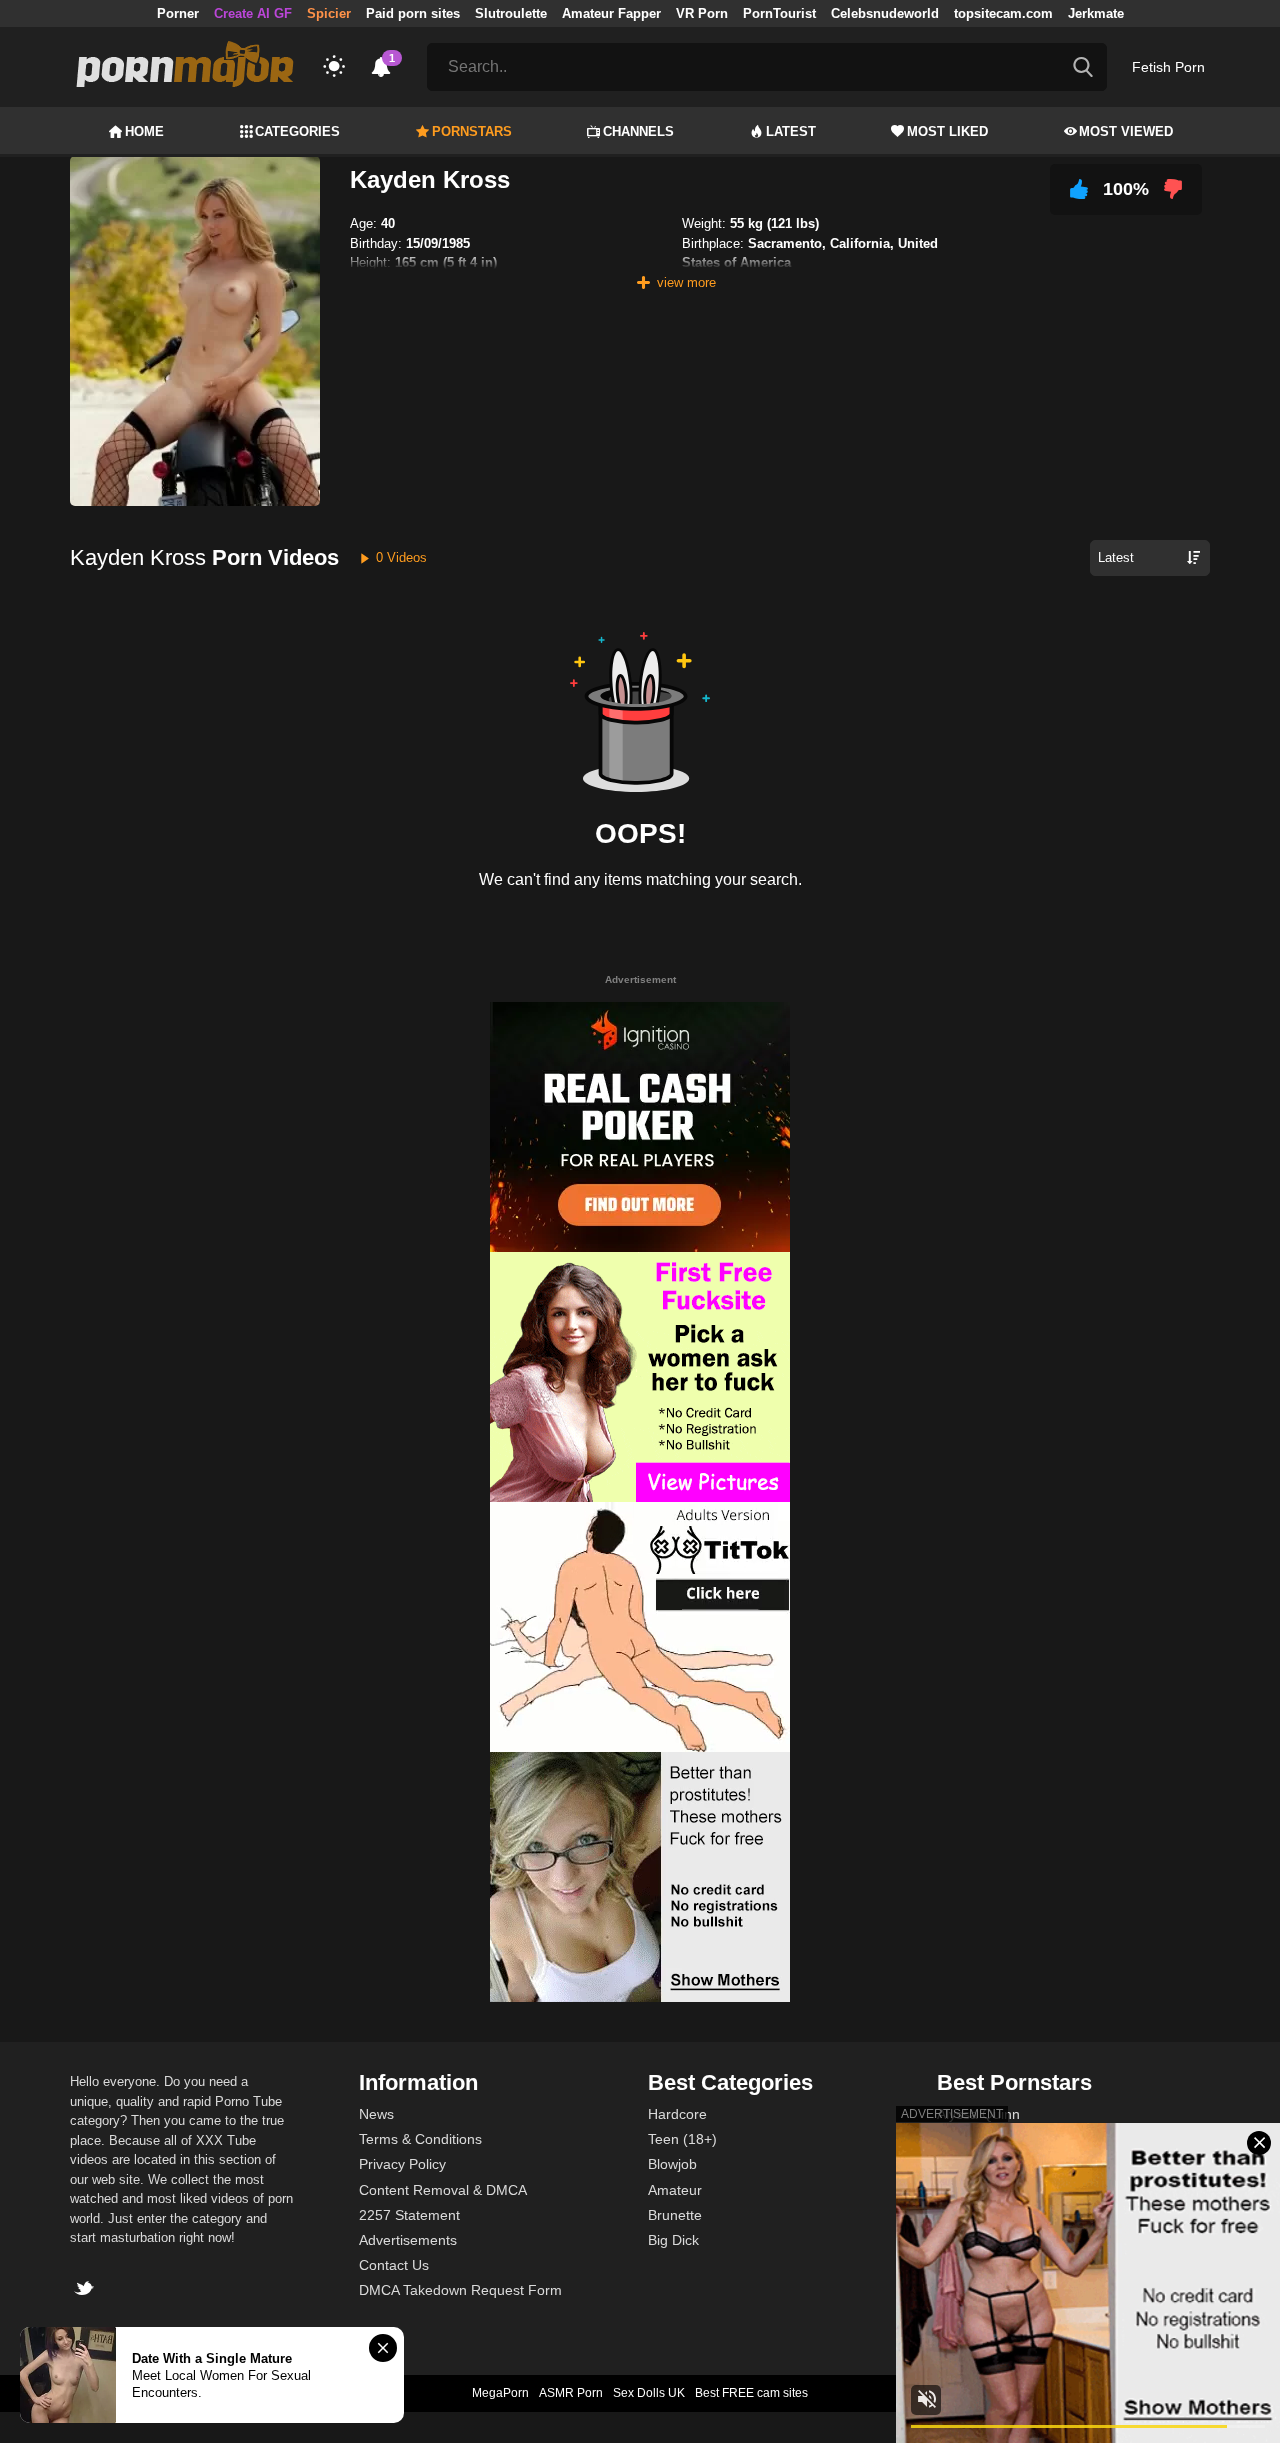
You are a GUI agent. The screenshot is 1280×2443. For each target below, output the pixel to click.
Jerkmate (1096, 13)
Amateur (675, 2190)
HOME (144, 131)
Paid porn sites (413, 13)
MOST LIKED (947, 131)
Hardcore (677, 2114)
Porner (178, 13)
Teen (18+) (682, 2139)
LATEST (791, 131)
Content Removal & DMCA (443, 2190)
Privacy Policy (402, 2164)
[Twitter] (86, 2290)
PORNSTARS (472, 131)
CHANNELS (638, 131)
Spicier (329, 13)
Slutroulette (511, 13)
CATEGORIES (297, 131)
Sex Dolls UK (649, 2393)
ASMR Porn (571, 2393)
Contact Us (394, 2265)
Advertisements (408, 2240)
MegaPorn (500, 2393)
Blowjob (672, 2164)
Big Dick (673, 2240)
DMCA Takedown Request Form (460, 2290)
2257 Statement (409, 2215)
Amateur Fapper (611, 13)
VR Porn (702, 13)
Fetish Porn (1168, 67)
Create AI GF (253, 13)
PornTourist (779, 13)
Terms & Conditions (420, 2139)
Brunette (675, 2215)
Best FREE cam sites (751, 2393)
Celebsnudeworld (885, 13)
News (376, 2114)
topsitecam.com (1003, 13)
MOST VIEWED (1126, 131)
